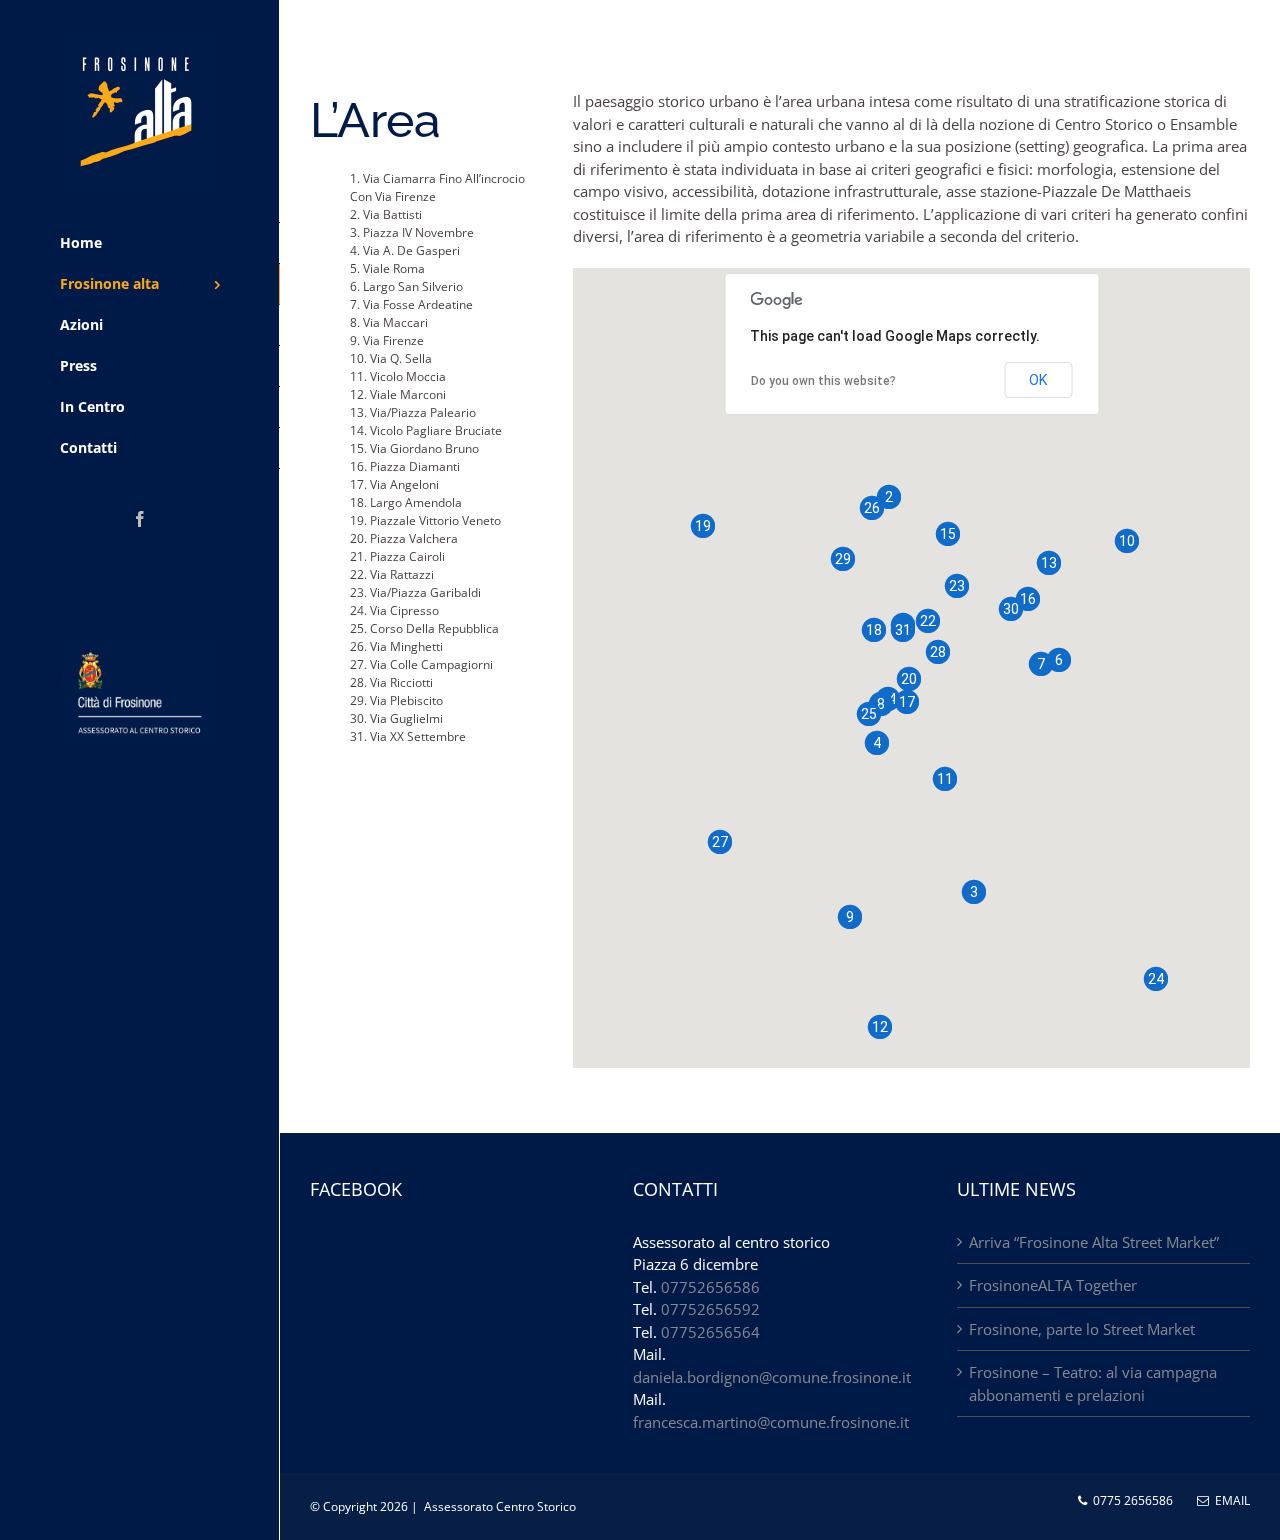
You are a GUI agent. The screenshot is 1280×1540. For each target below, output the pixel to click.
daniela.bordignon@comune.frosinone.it (772, 1377)
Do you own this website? (823, 381)
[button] (888, 496)
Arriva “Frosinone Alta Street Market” (1094, 1242)
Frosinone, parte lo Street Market (1082, 1329)
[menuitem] (140, 243)
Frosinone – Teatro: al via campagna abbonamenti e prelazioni (1093, 1383)
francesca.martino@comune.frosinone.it (771, 1422)
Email (1229, 1500)
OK (1038, 380)
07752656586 (710, 1287)
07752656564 (710, 1332)
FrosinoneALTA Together (1053, 1285)
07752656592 (710, 1309)
